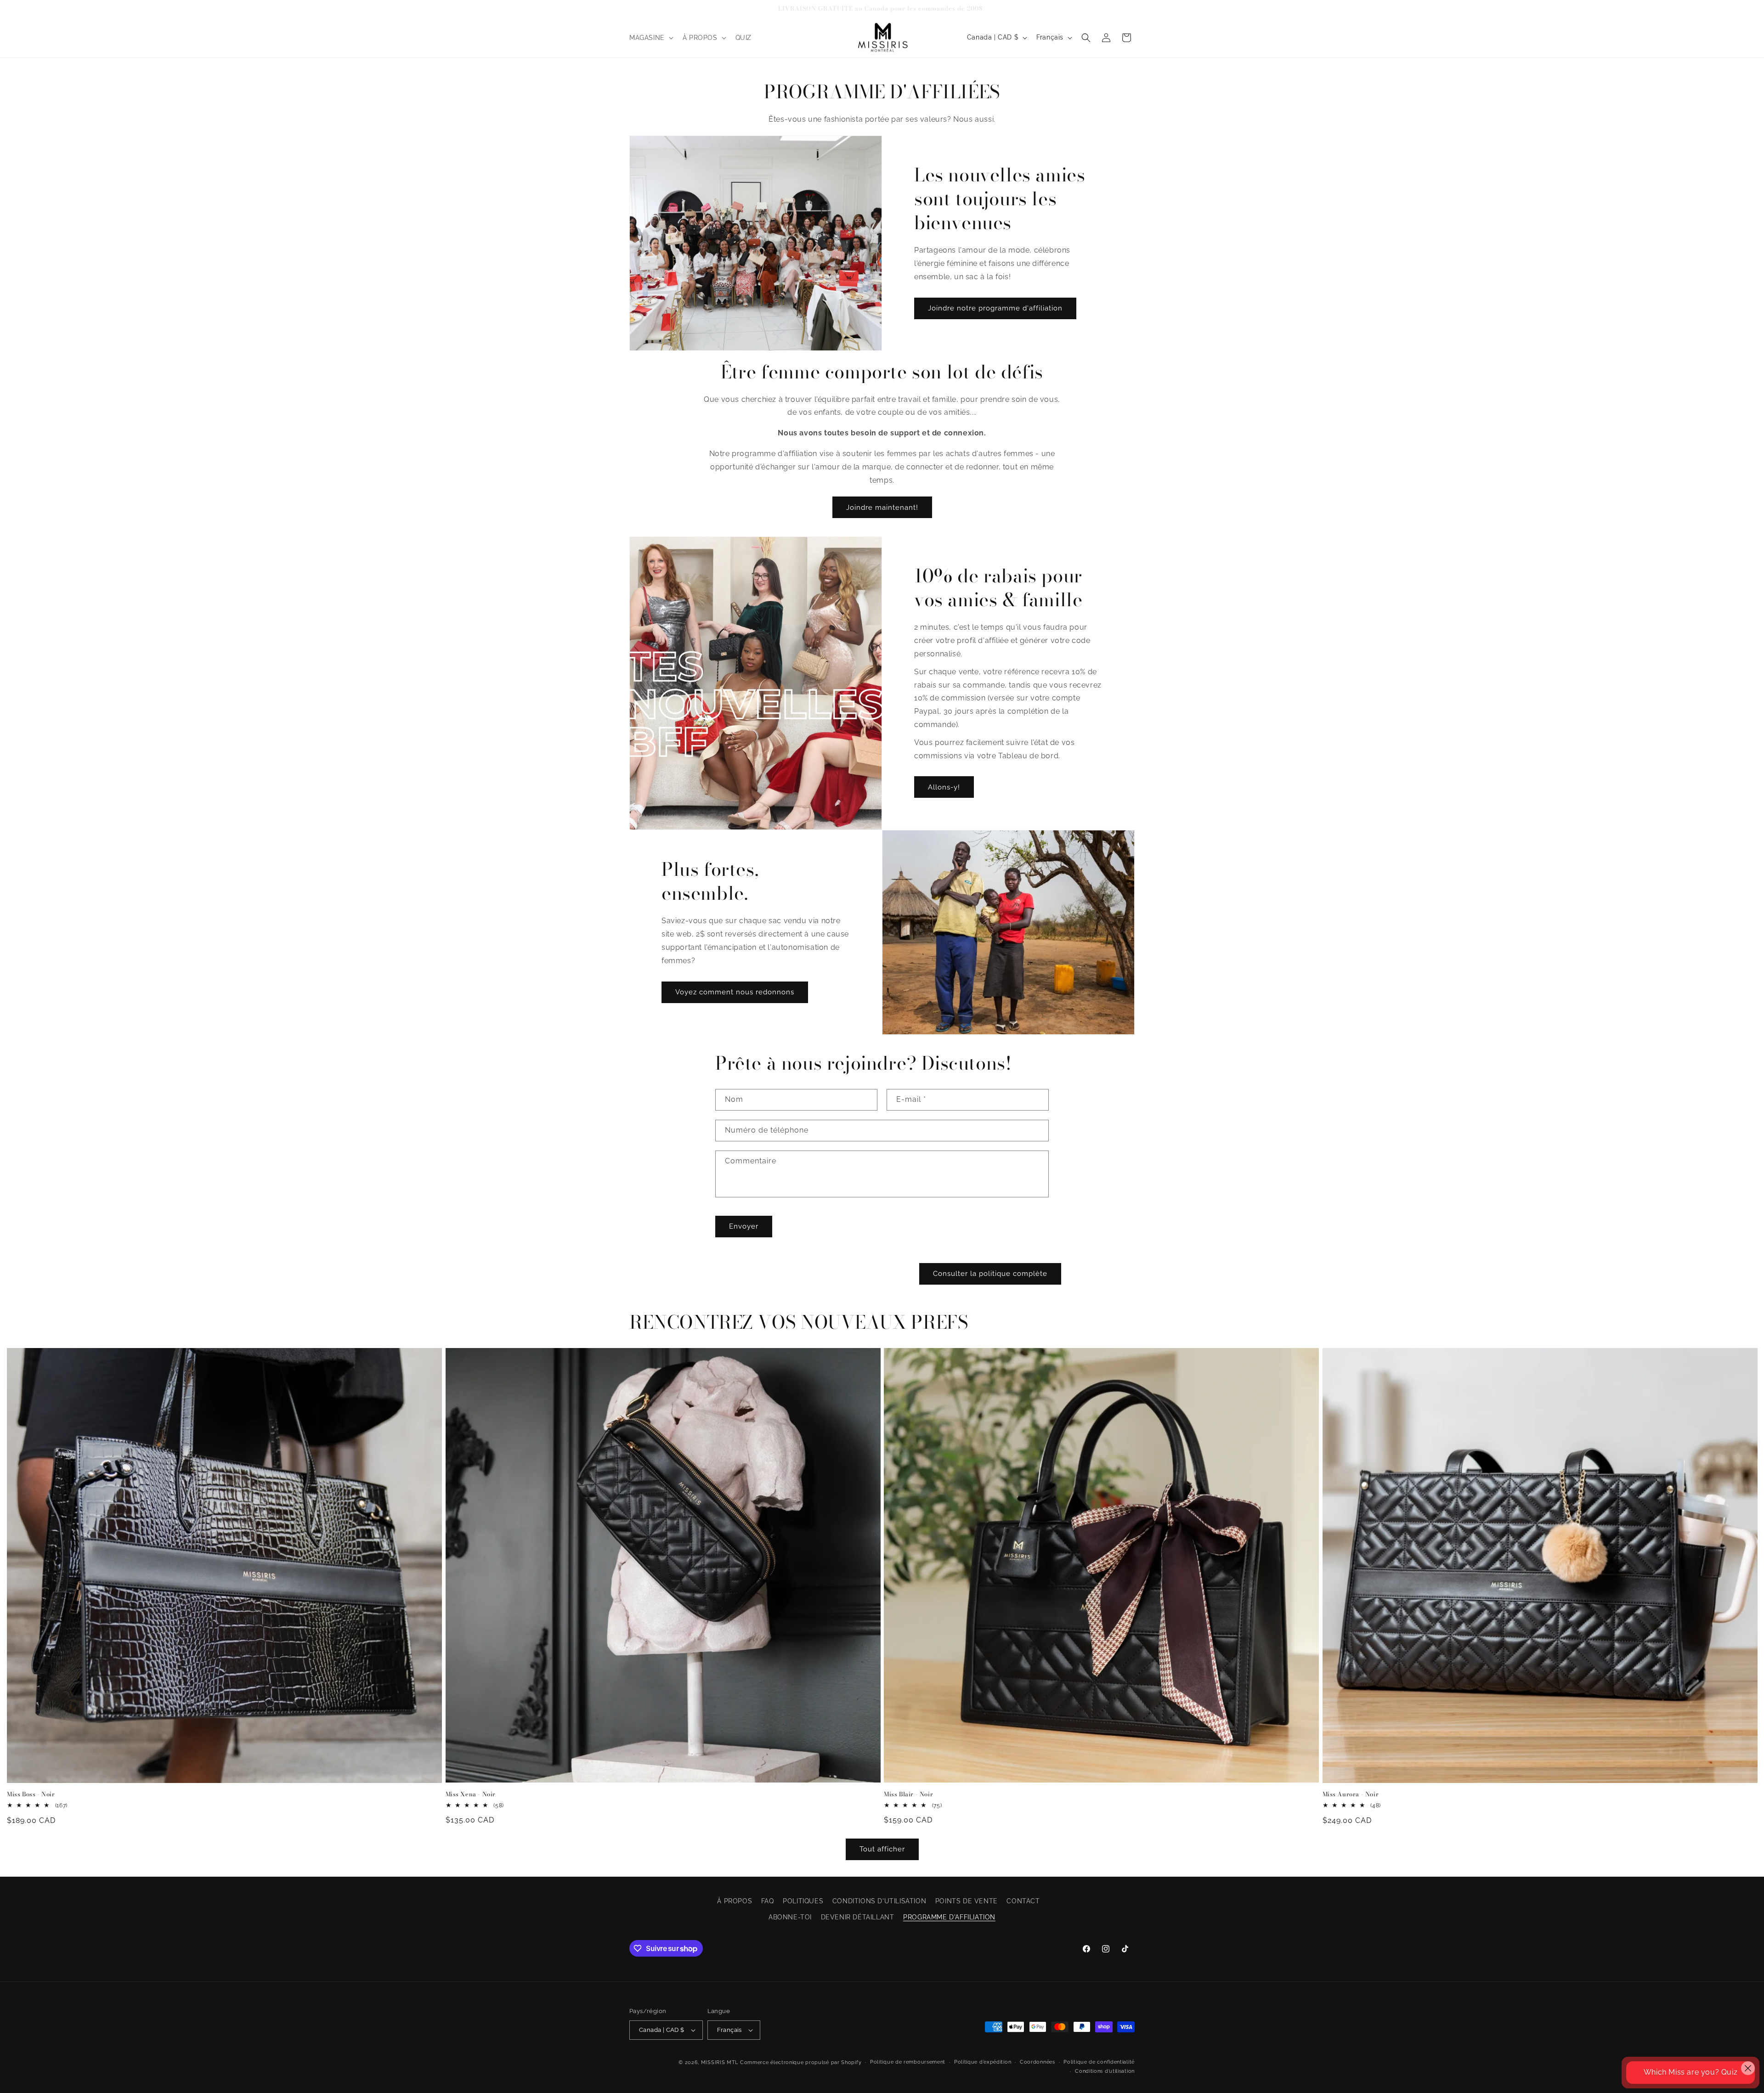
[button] (650, 38)
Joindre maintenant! (882, 507)
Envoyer (744, 1226)
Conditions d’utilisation (1105, 2071)
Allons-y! (944, 787)
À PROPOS (735, 1901)
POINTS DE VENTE (967, 1901)
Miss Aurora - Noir (1351, 1794)
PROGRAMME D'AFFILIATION (949, 1917)
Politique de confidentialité (1099, 2062)
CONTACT (1023, 1901)
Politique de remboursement (908, 2062)
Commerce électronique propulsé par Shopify (801, 2062)
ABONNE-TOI (790, 1917)
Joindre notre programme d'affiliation (995, 308)
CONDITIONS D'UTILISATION (879, 1901)
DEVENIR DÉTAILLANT (858, 1917)
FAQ (768, 1901)
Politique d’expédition (983, 2062)
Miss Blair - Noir (908, 1794)
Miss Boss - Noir (31, 1794)
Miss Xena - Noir (471, 1794)
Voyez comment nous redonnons (735, 992)
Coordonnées (1037, 2062)
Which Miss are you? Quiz (1690, 2072)
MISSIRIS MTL (720, 2062)
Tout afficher (882, 1850)
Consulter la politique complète (990, 1274)
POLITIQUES (803, 1901)
